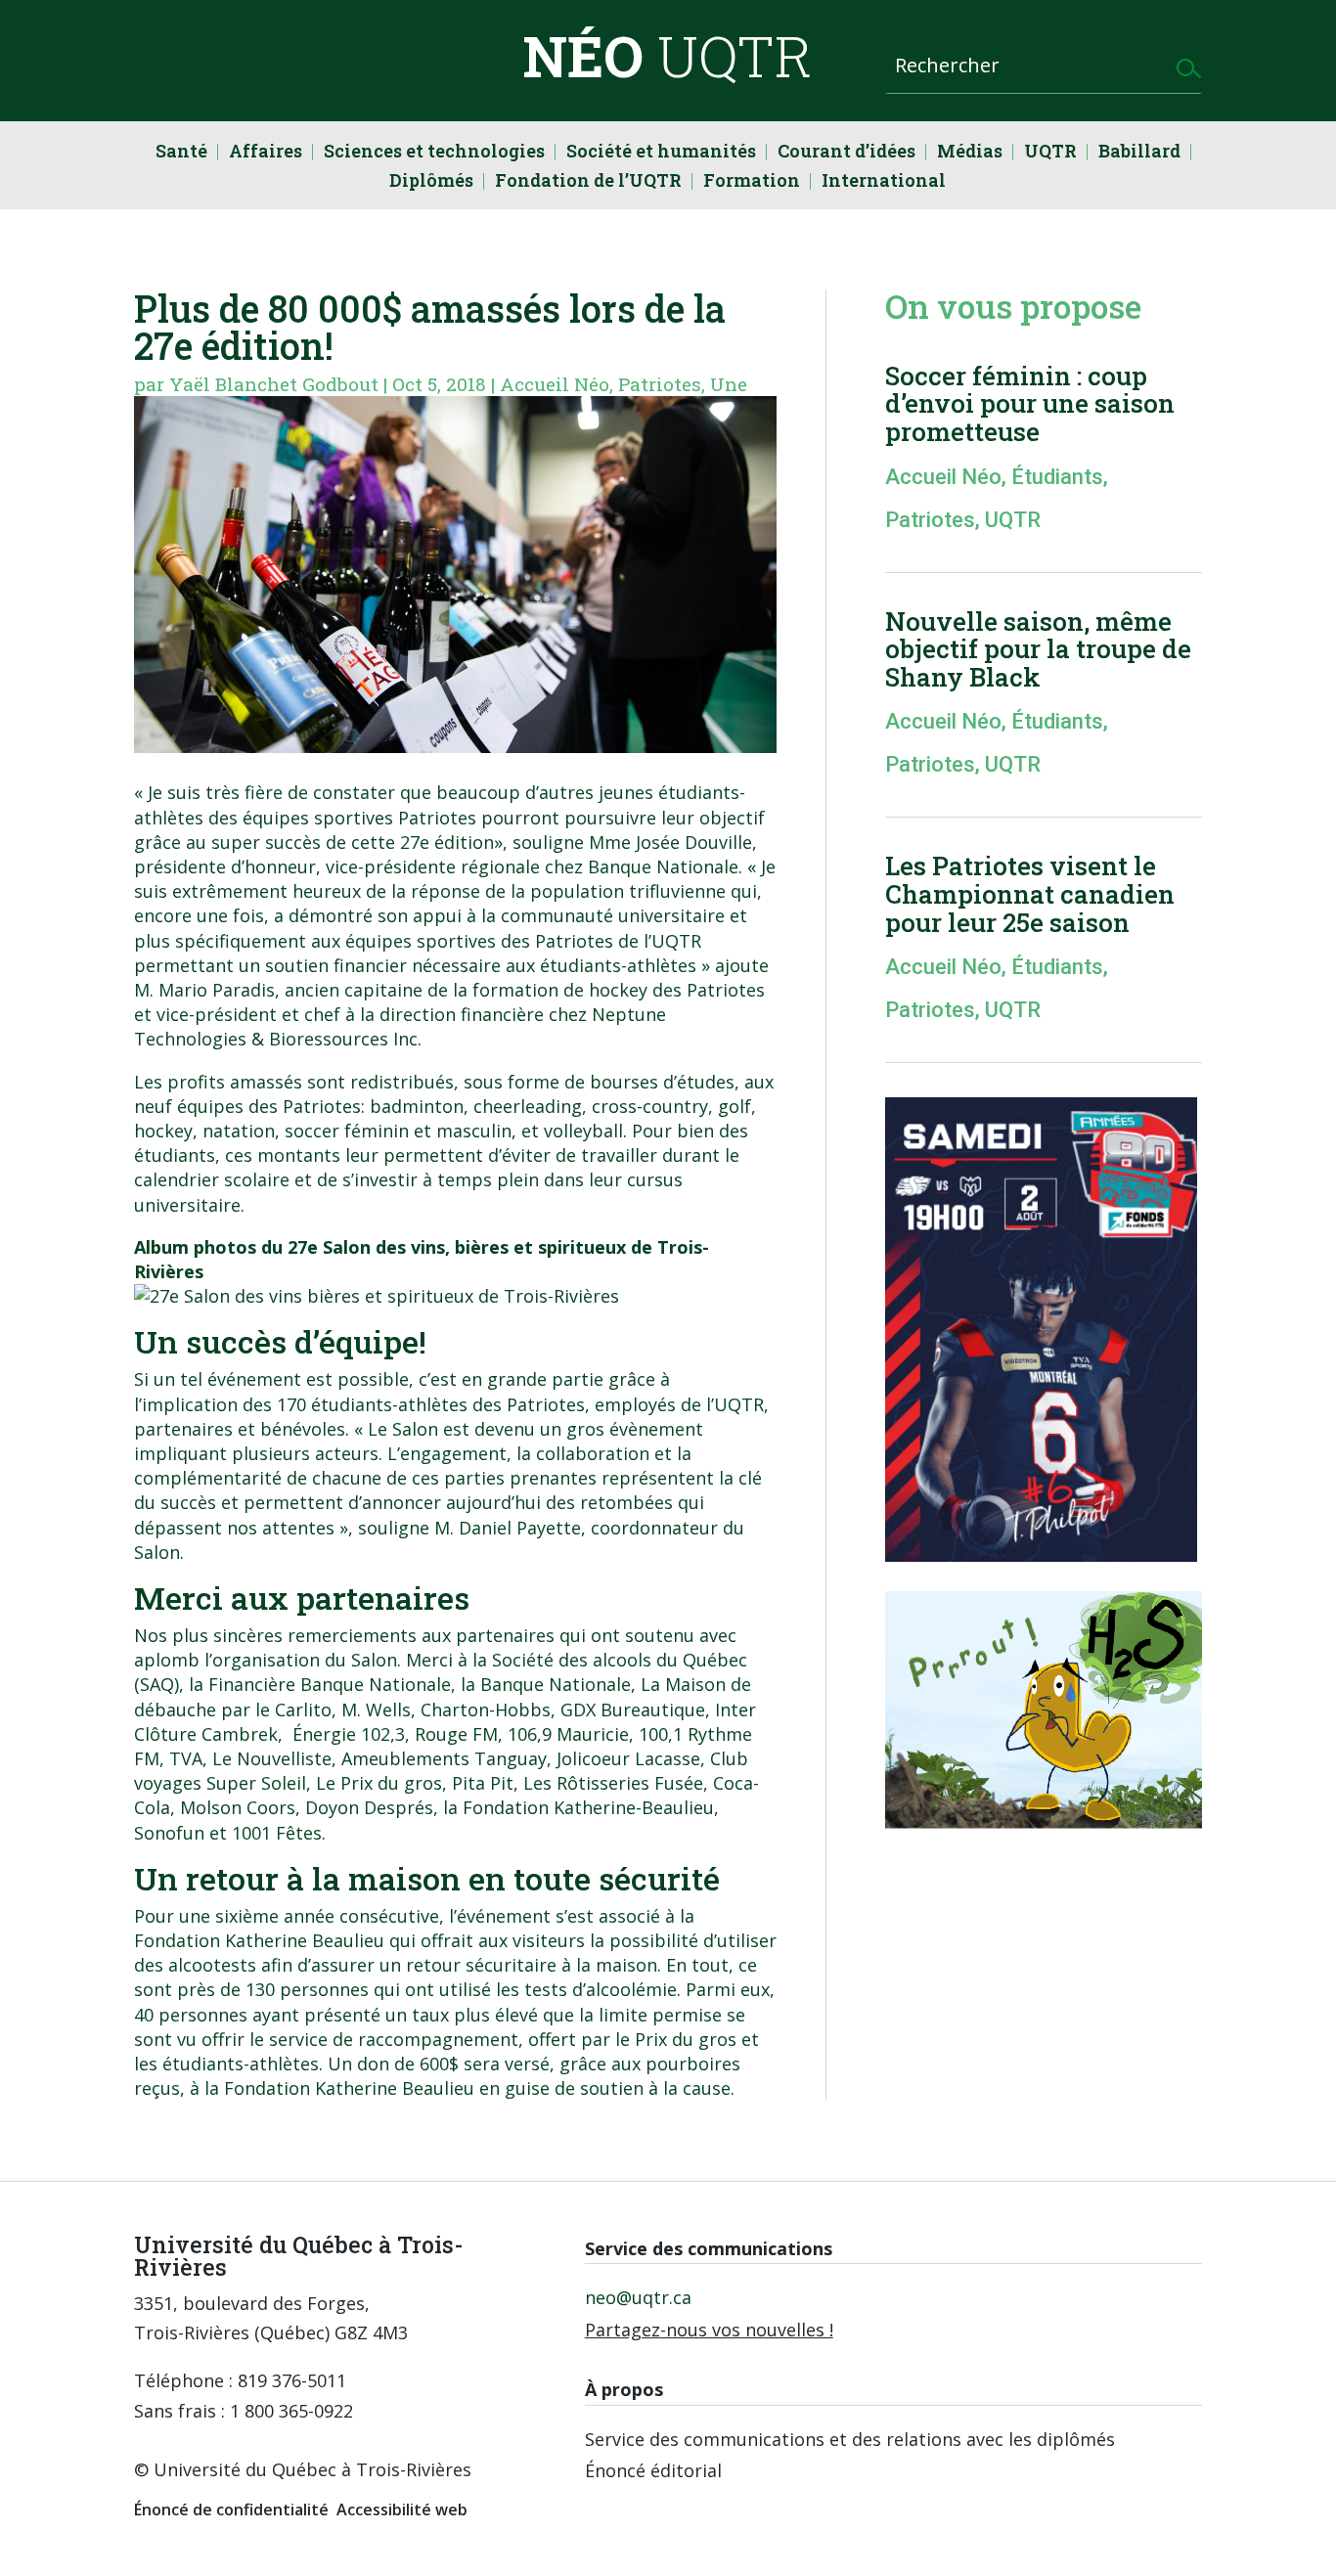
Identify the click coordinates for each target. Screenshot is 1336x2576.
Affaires (266, 153)
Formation (752, 182)
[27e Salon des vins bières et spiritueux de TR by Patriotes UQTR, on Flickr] (377, 1296)
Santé (181, 153)
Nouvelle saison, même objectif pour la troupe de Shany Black (1038, 649)
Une (729, 384)
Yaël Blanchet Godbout (274, 384)
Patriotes (660, 384)
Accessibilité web (402, 2509)
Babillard (1139, 153)
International (884, 182)
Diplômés (431, 182)
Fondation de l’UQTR (588, 182)
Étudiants (1057, 477)
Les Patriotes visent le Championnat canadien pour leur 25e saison (1030, 893)
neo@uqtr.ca (638, 2297)
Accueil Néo (555, 384)
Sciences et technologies (434, 153)
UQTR (1050, 153)
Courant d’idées (846, 153)
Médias (970, 153)
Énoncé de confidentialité (231, 2509)
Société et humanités (661, 153)
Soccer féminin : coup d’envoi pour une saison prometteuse (1030, 403)
